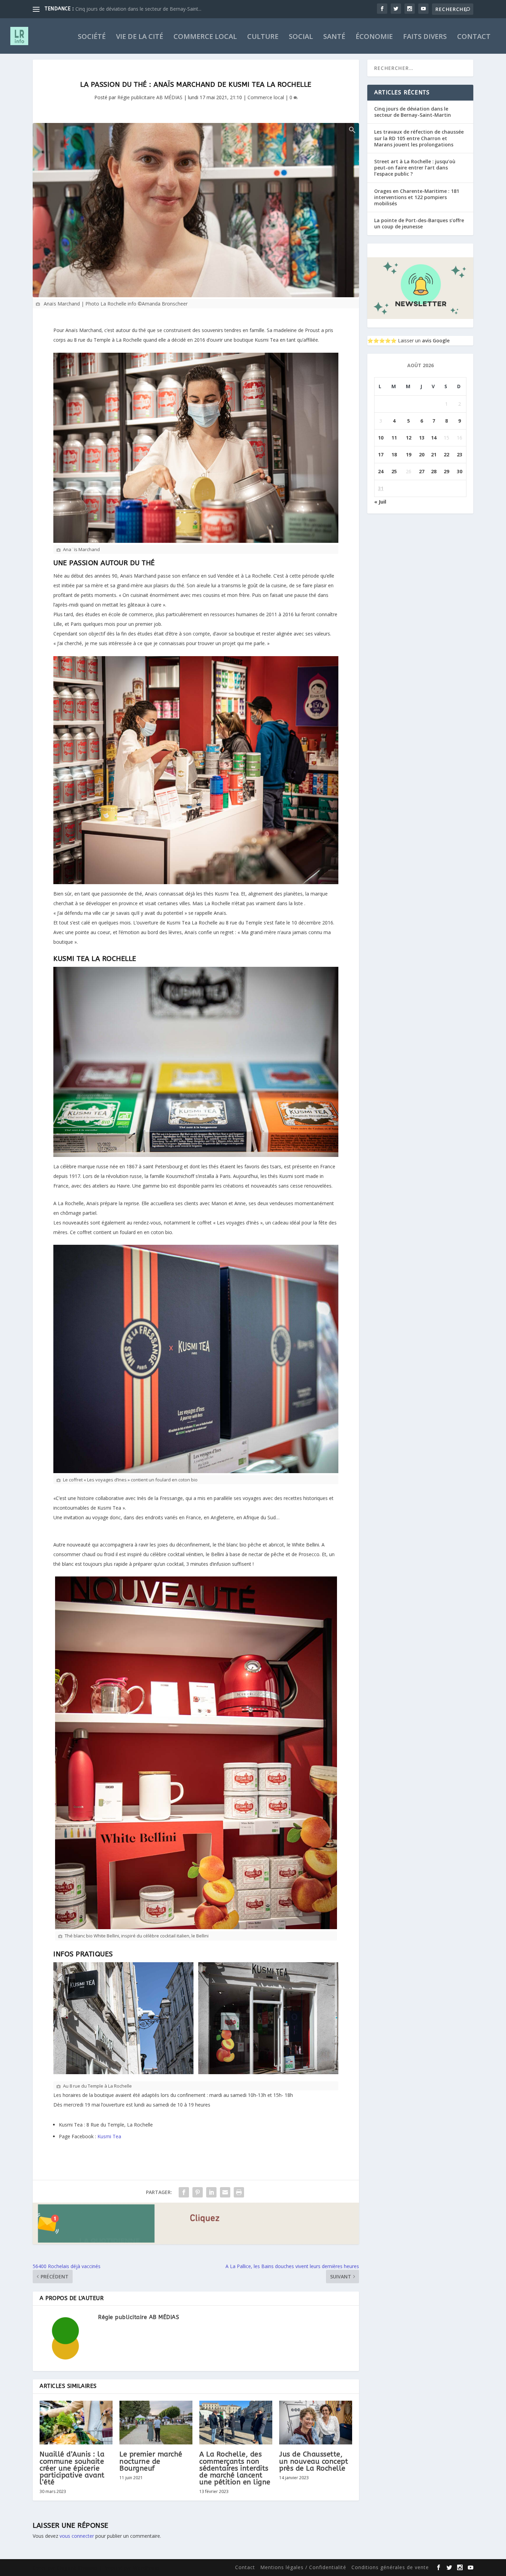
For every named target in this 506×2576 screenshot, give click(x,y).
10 (381, 438)
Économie (374, 37)
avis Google (436, 340)
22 (446, 454)
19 (409, 454)
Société (92, 37)
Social (301, 37)
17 (381, 454)
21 (434, 454)
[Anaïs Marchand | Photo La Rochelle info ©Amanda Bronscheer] (196, 210)
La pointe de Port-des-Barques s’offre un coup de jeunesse (419, 223)
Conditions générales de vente (390, 2567)
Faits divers (425, 37)
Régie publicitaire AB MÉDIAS (150, 97)
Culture (263, 37)
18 (394, 454)
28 (434, 471)
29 (446, 471)
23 (460, 454)
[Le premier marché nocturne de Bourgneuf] (156, 2423)
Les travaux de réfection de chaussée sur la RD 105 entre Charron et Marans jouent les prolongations (419, 138)
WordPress (146, 2568)
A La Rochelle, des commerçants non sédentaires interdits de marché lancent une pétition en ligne (235, 2468)
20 (422, 454)
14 (434, 438)
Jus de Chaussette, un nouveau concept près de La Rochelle (314, 2461)
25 (394, 471)
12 (409, 438)
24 (381, 471)
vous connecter (77, 2536)
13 (422, 438)
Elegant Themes (77, 2568)
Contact (474, 37)
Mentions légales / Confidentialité (303, 2567)
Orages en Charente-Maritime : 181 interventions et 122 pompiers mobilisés (417, 197)
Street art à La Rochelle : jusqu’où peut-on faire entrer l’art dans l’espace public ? (415, 168)
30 (460, 471)
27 (422, 471)
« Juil (380, 502)
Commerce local (205, 37)
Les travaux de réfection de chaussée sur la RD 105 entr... (139, 9)
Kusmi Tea (109, 2136)
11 (394, 438)
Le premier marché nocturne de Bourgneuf (151, 2461)
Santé (334, 37)
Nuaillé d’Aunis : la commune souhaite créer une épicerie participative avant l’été (72, 2468)
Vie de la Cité (140, 37)
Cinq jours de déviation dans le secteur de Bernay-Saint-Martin (413, 112)
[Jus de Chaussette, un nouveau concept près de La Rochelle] (316, 2423)
